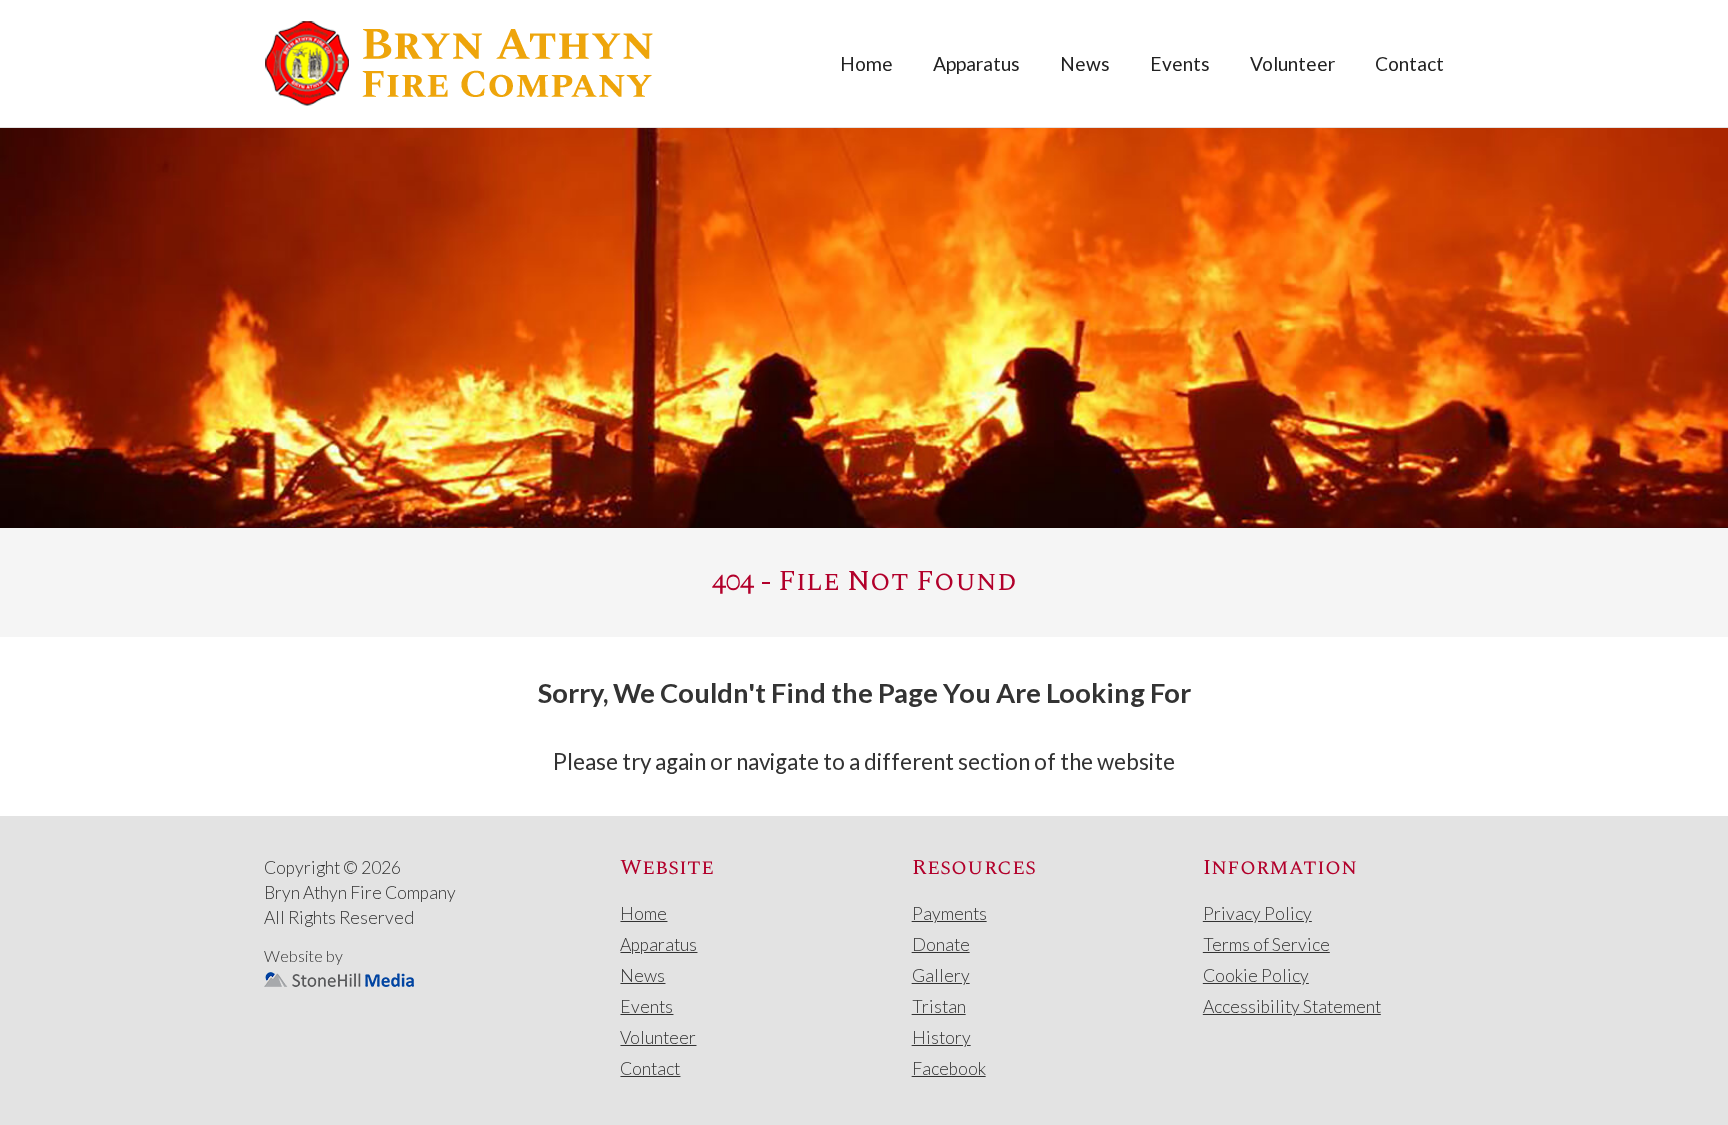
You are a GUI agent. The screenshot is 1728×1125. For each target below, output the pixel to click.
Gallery (941, 975)
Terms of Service (1266, 944)
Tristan (939, 1006)
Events (1180, 63)
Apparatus (976, 63)
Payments (949, 913)
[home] (459, 63)
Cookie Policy (1256, 975)
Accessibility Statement (1292, 1006)
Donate (941, 944)
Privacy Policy (1257, 913)
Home (866, 63)
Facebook (949, 1068)
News (1085, 63)
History (941, 1037)
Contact (1409, 63)
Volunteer (1292, 63)
